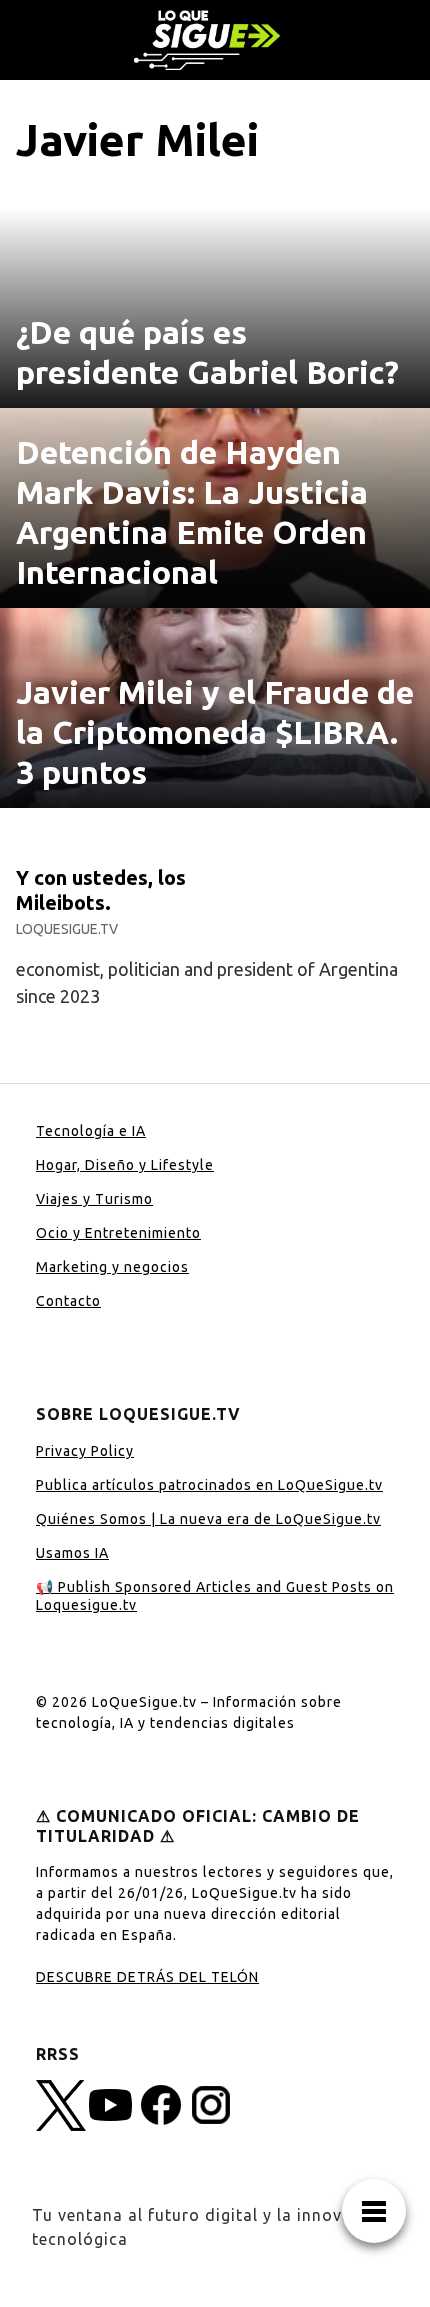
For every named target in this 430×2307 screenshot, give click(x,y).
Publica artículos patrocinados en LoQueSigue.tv (209, 1485)
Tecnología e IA (91, 1131)
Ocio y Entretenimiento (118, 1233)
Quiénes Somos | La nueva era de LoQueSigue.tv (208, 1519)
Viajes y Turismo (94, 1199)
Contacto (68, 1301)
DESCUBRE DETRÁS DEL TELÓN (147, 1977)
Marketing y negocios (112, 1267)
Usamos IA (72, 1553)
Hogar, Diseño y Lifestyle (125, 1165)
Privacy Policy (85, 1451)
